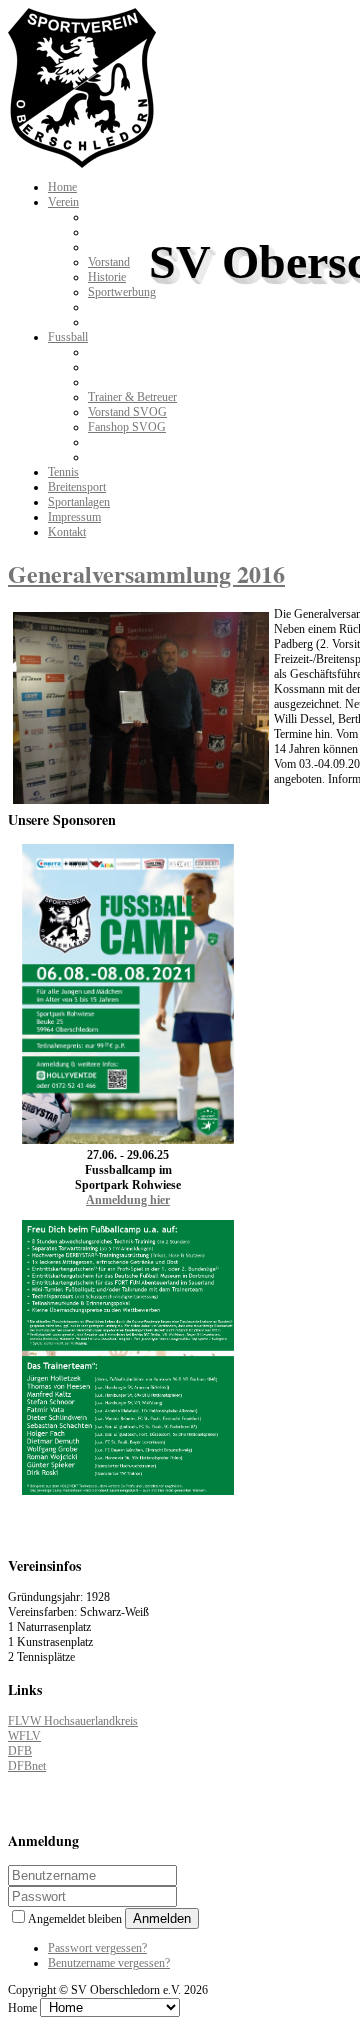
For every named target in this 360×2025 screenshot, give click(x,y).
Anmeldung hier (128, 1200)
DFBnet (27, 1766)
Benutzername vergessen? (109, 1963)
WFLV (24, 1736)
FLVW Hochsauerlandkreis (73, 1721)
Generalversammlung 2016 (146, 573)
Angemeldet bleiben (76, 1919)
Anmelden (162, 1918)
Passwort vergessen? (97, 1948)
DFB (20, 1751)
